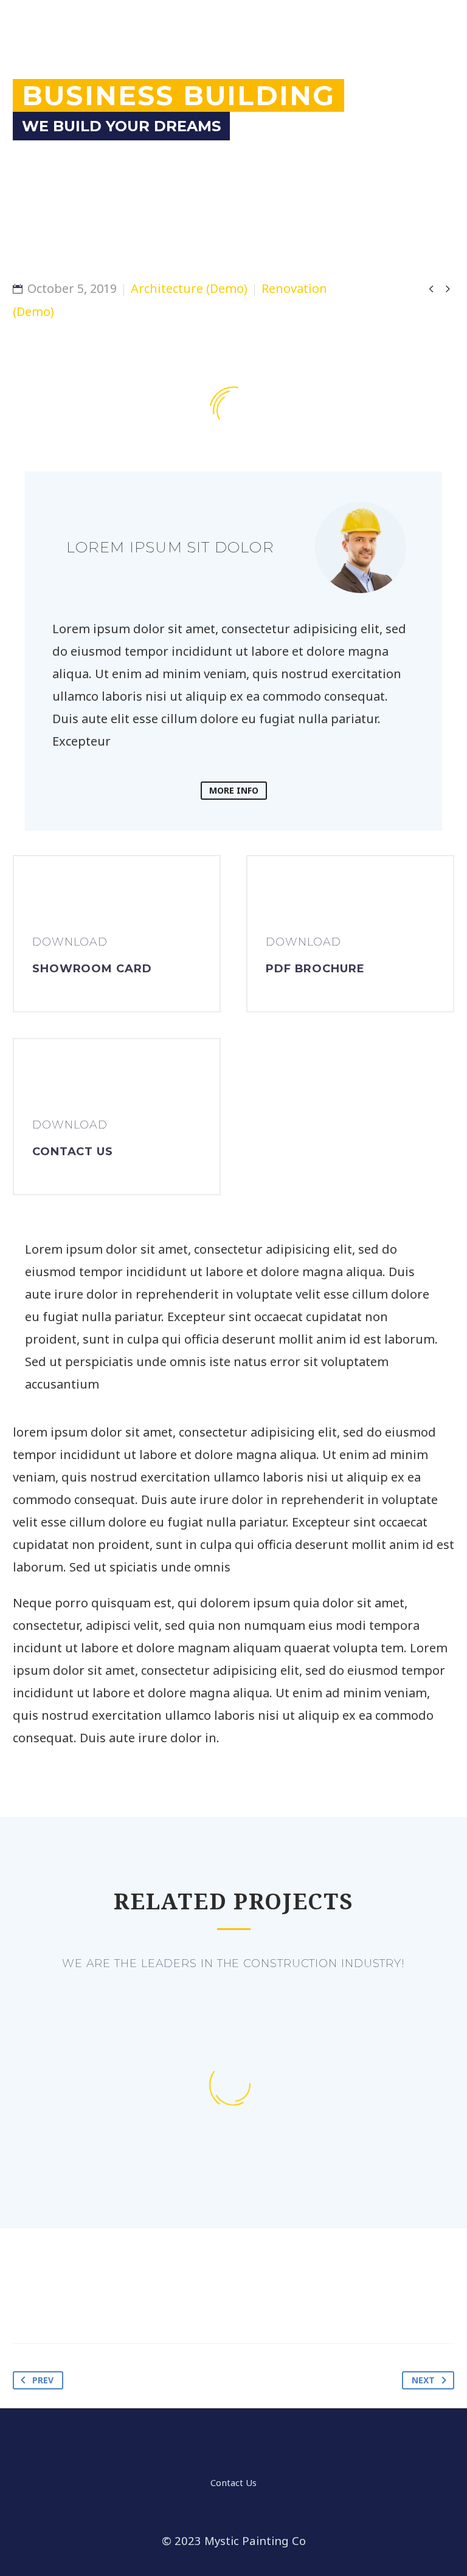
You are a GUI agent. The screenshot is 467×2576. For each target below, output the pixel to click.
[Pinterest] (71, 2298)
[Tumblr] (94, 2298)
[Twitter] (47, 2298)
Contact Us (233, 2483)
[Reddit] (142, 2298)
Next (423, 2380)
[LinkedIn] (118, 2298)
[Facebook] (23, 2298)
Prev (43, 2380)
